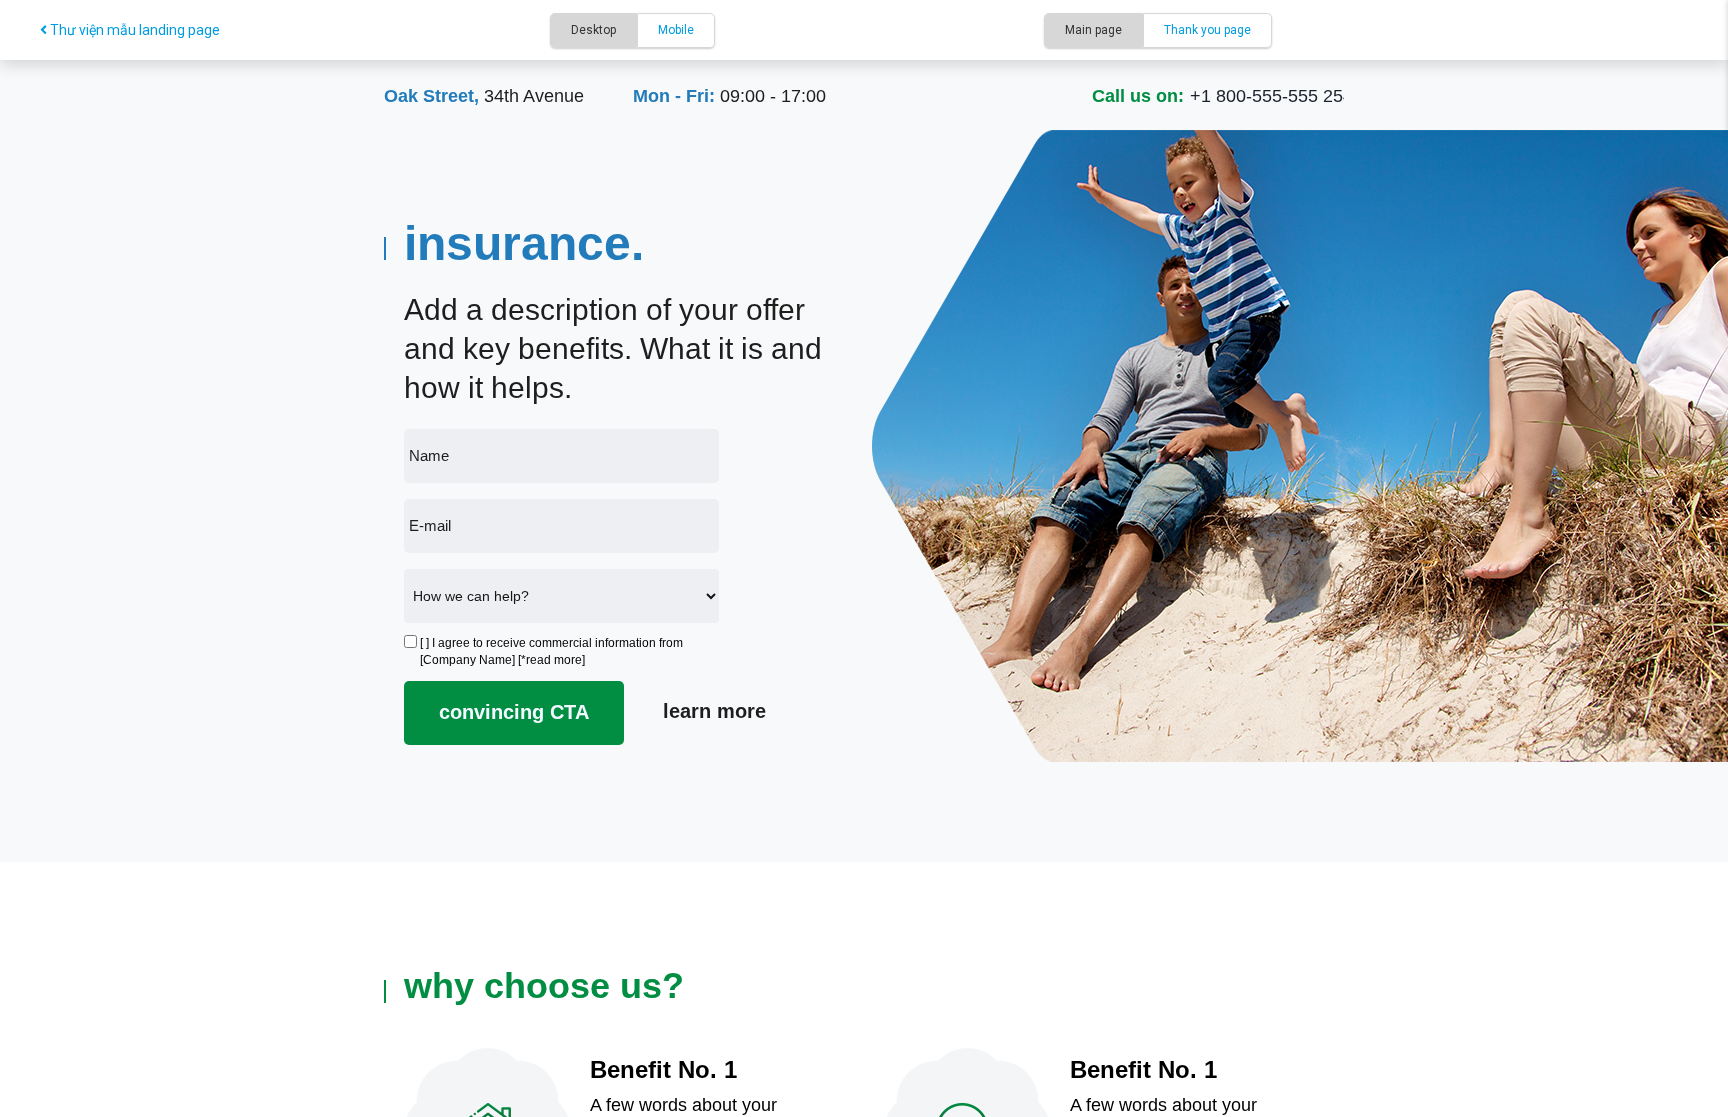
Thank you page (1207, 30)
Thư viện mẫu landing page (133, 30)
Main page (1093, 30)
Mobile (676, 30)
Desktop (593, 30)
